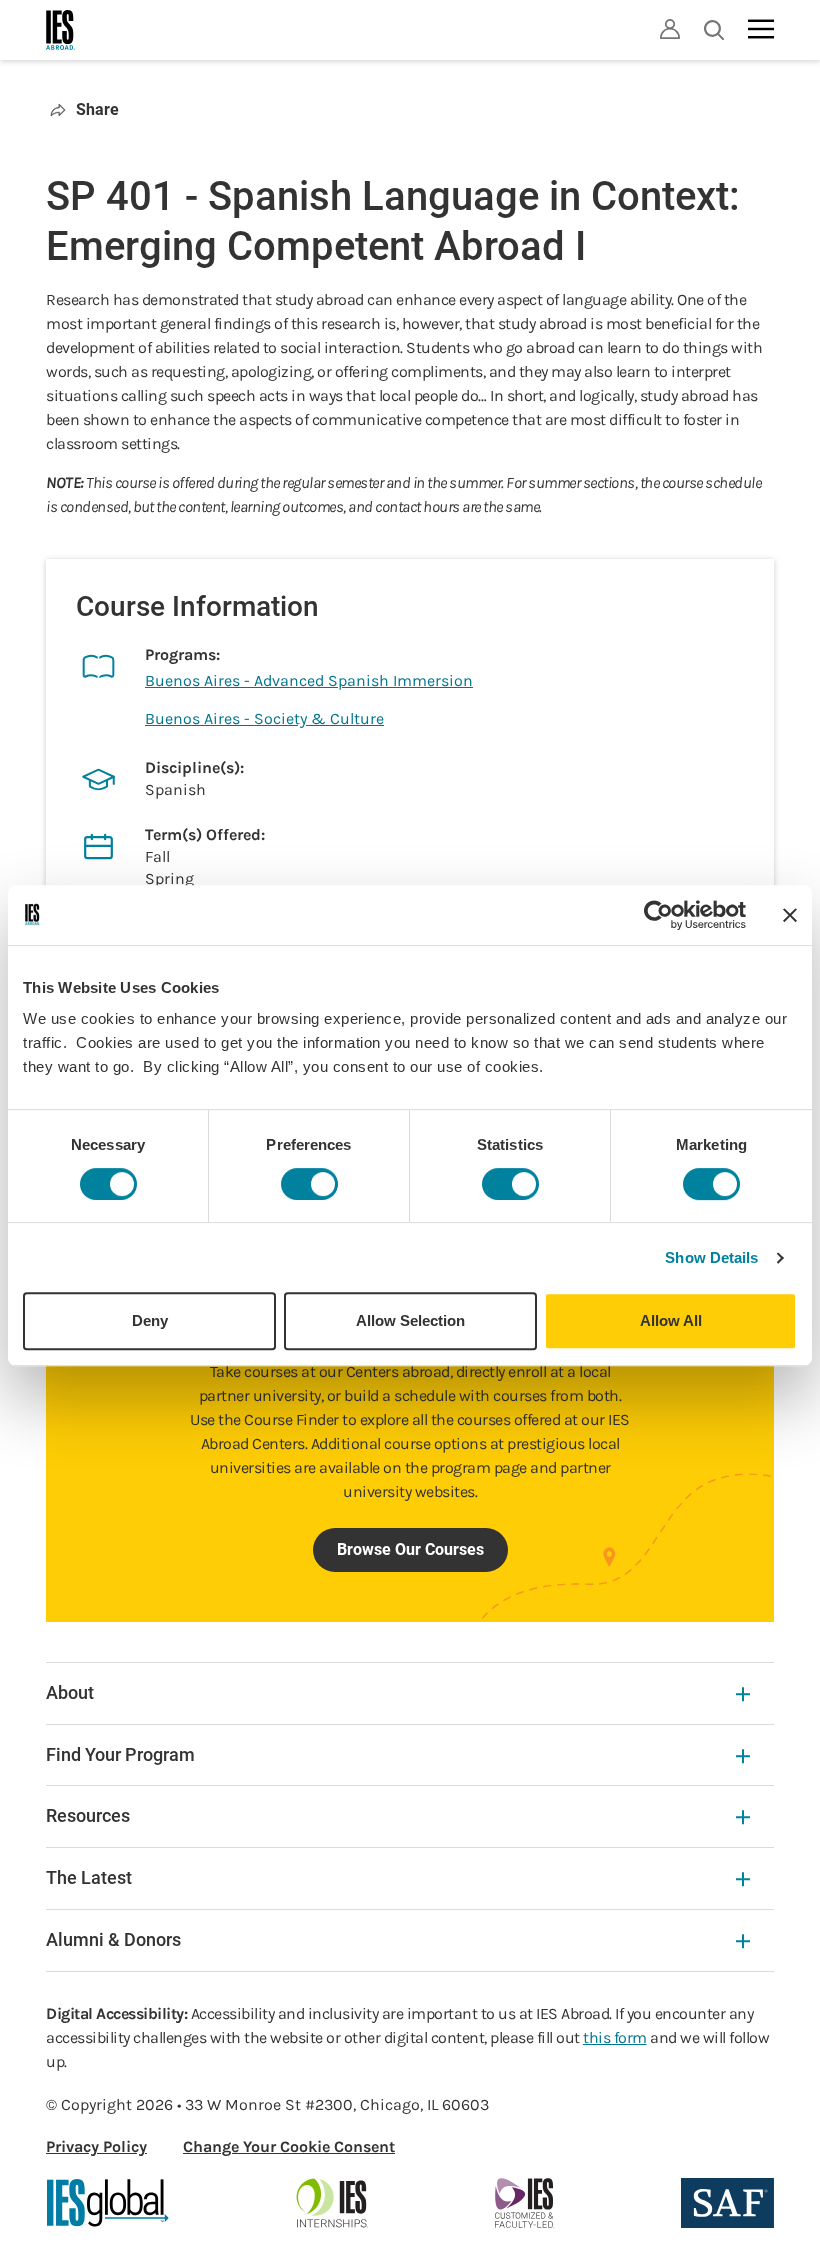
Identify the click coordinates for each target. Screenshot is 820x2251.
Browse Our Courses (410, 1549)
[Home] (61, 30)
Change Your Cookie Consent (289, 2146)
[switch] (309, 1184)
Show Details (711, 1257)
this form (615, 2037)
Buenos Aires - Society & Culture (264, 718)
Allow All (671, 1320)
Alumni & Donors (113, 1939)
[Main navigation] (761, 29)
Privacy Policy (96, 2146)
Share (97, 109)
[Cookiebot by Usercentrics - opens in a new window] (658, 915)
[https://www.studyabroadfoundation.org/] (727, 2203)
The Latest (89, 1877)
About (70, 1692)
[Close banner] (790, 915)
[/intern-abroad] (332, 2203)
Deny (150, 1320)
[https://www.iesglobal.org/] (108, 2203)
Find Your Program (120, 1754)
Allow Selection (410, 1320)
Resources (88, 1815)
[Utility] (670, 29)
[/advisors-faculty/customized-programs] (524, 2203)
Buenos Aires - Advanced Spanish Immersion (309, 680)
